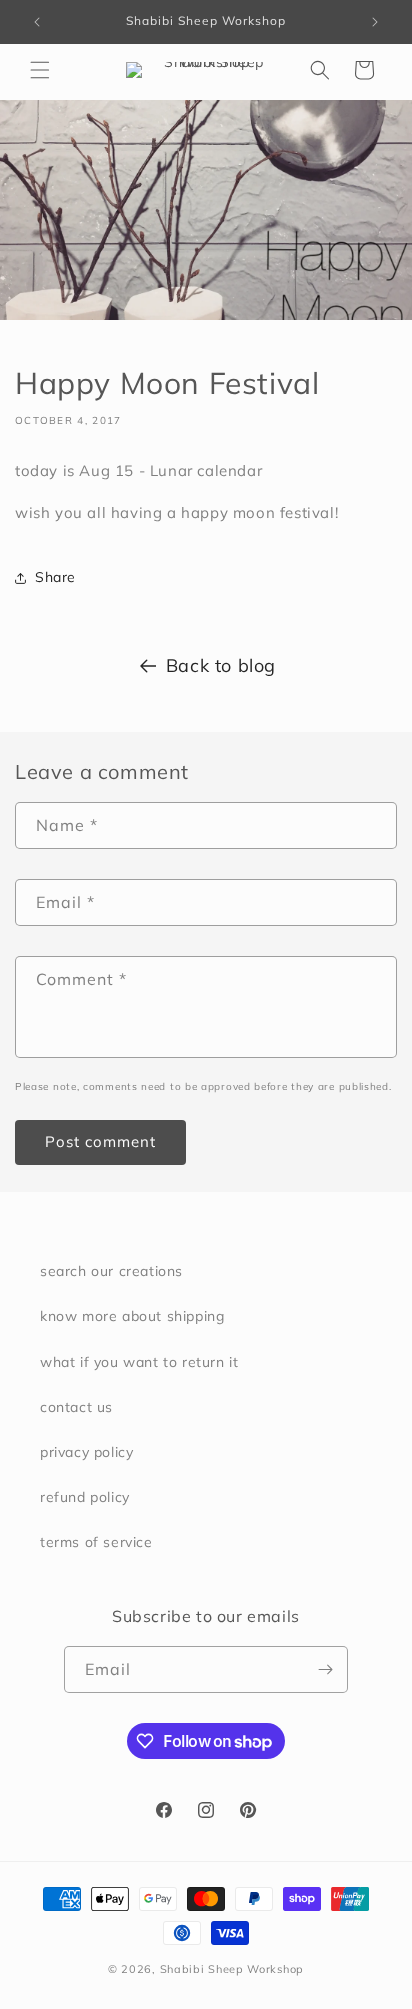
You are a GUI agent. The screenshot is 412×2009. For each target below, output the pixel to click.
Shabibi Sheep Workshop (232, 1969)
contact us (76, 1407)
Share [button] (55, 577)
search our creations (111, 1271)
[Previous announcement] (37, 22)
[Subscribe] (325, 1669)
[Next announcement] (375, 22)
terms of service (96, 1542)
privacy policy (86, 1452)
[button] (40, 70)
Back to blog (221, 665)
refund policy (85, 1497)
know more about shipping (132, 1316)
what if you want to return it (139, 1362)
